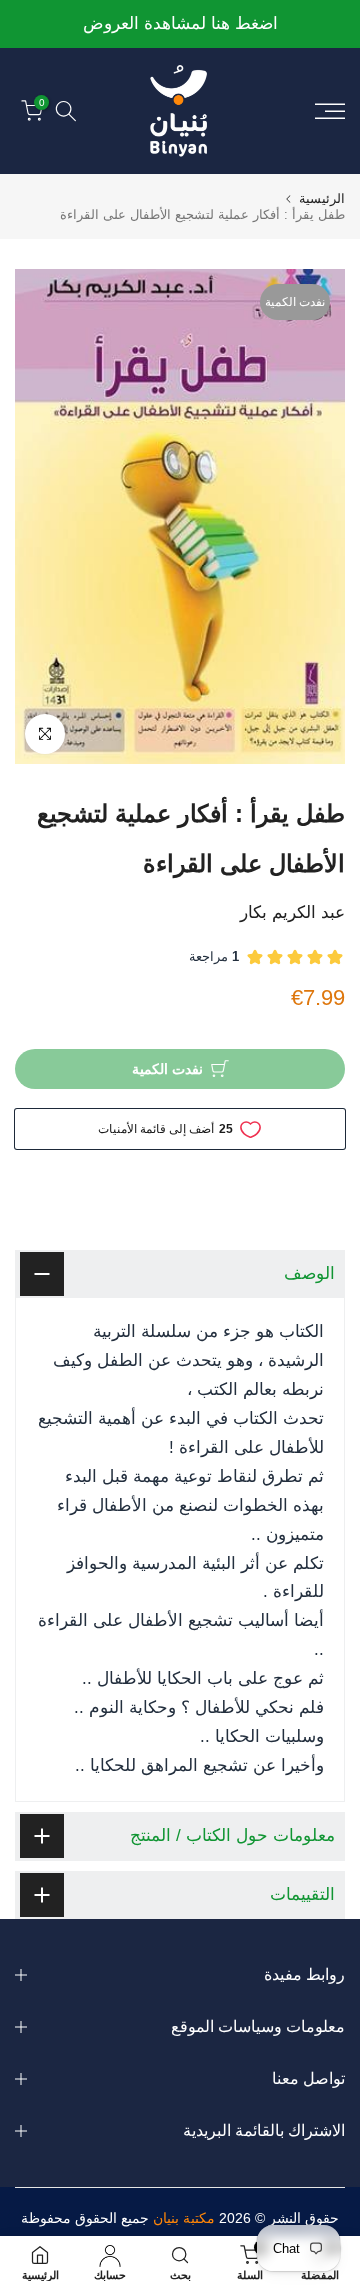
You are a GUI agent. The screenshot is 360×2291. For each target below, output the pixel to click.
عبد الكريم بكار (292, 912)
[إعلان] (180, 24)
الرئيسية (322, 198)
